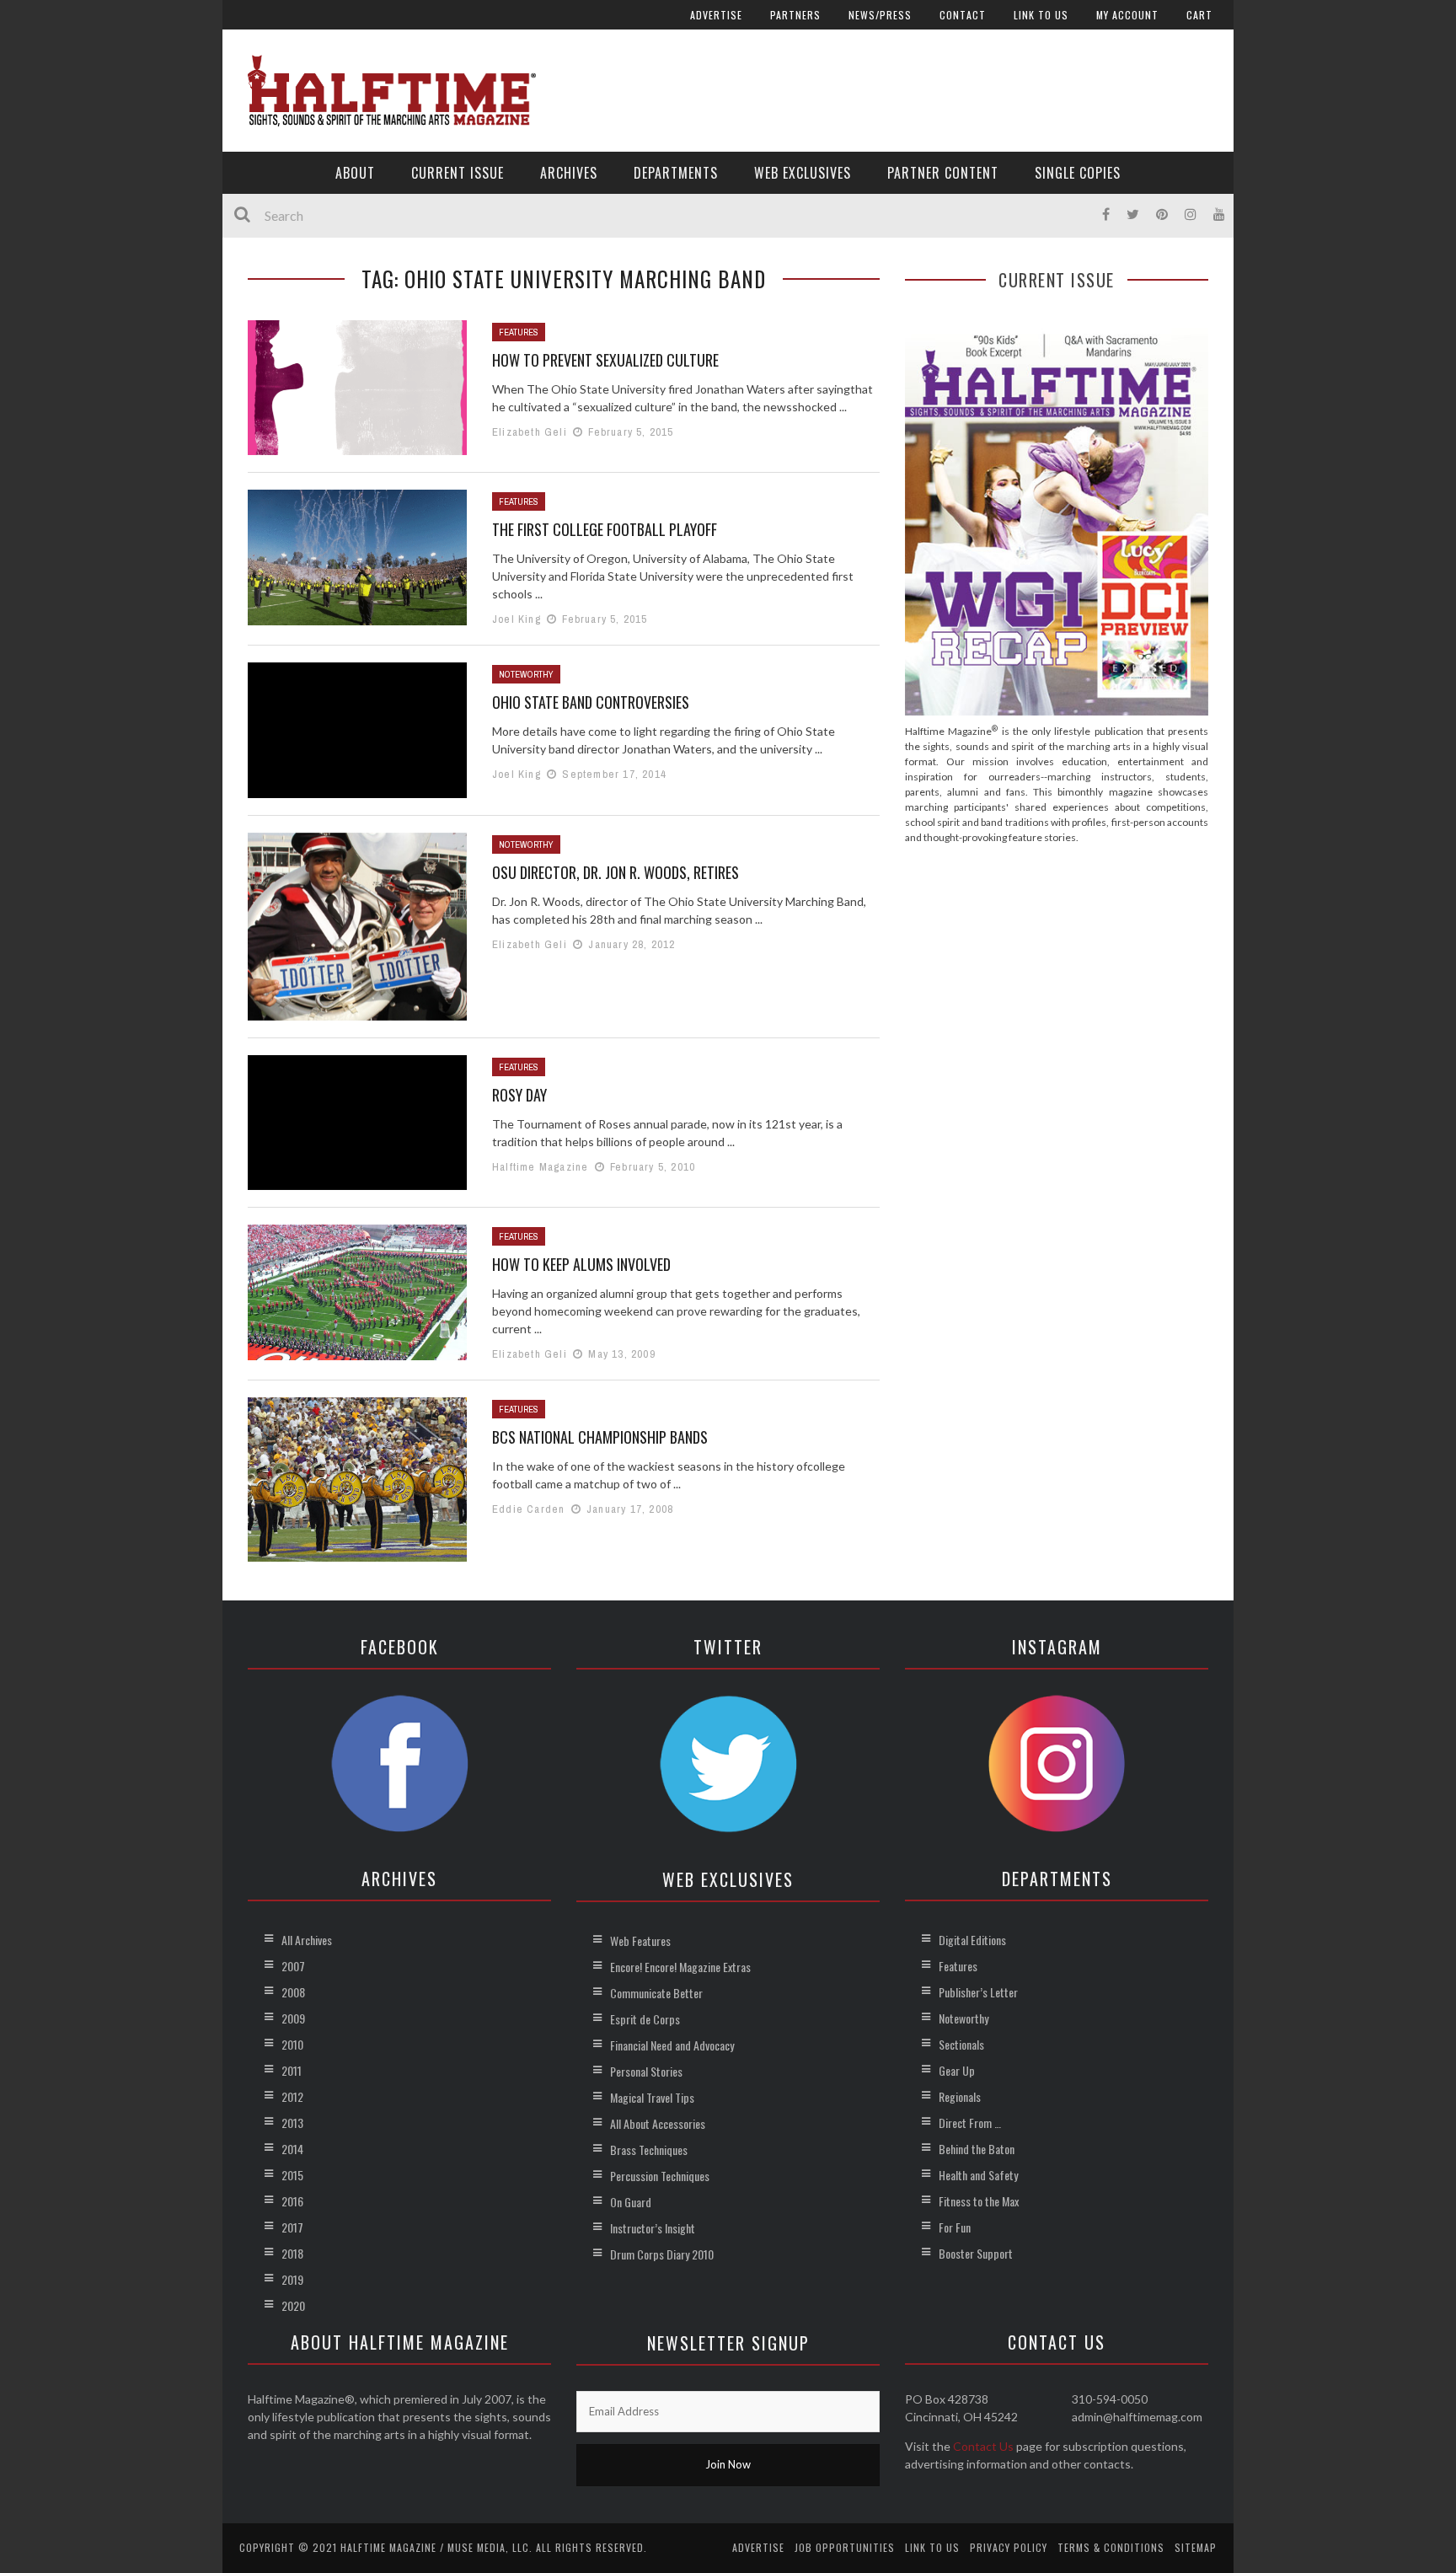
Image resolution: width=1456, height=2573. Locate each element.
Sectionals (961, 2044)
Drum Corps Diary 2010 (662, 2254)
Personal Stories (646, 2071)
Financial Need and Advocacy (672, 2045)
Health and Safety (978, 2175)
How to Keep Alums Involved (581, 1264)
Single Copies (1078, 173)
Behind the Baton (977, 2149)
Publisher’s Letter (978, 1992)
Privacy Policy (1009, 2547)
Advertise (716, 15)
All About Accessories (658, 2123)
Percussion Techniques (660, 2176)
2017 (292, 2227)
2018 (292, 2253)
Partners (795, 15)
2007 (293, 1966)
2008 (293, 1992)
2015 (292, 2175)
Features (519, 332)
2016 (292, 2201)
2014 (292, 2149)
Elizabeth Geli (530, 432)
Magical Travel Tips (652, 2097)
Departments (676, 173)
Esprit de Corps (645, 2019)
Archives (569, 173)
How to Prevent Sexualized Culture (605, 360)
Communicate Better (656, 1993)
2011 (292, 2070)
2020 (293, 2305)
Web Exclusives (803, 173)
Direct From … (970, 2123)
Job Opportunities (845, 2547)
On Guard (631, 2202)
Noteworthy (526, 674)
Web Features (640, 1940)
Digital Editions (972, 1940)
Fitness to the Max (979, 2201)
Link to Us (1041, 15)
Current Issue (458, 173)
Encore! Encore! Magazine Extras (680, 1967)
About (355, 173)
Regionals (960, 2096)
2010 (292, 2044)
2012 (292, 2096)
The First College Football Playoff (605, 529)
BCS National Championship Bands (600, 1437)
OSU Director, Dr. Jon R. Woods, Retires (616, 872)
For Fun (955, 2227)
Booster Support (976, 2253)
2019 (292, 2279)
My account (1127, 15)
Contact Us (983, 2446)
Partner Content (943, 173)
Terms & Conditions (1111, 2547)
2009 (293, 2018)
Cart (1199, 15)
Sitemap (1196, 2547)
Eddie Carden (528, 1509)
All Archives (307, 1940)
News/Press (880, 15)
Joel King (517, 619)
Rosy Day (519, 1095)
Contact (963, 15)
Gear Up (957, 2070)
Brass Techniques (649, 2150)
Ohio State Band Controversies (591, 702)
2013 (292, 2123)
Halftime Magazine (540, 1167)
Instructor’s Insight (653, 2228)
